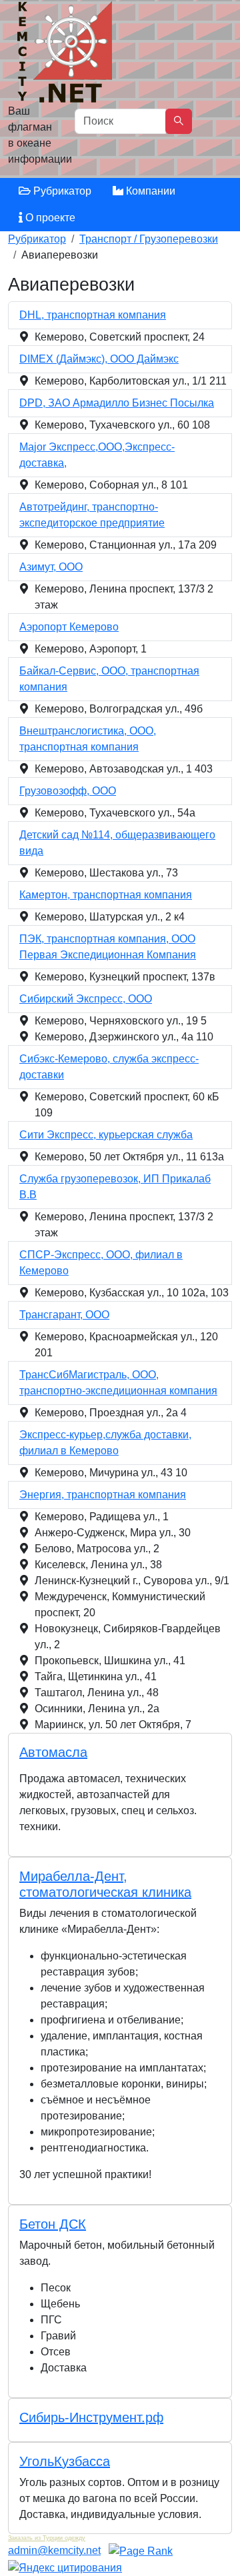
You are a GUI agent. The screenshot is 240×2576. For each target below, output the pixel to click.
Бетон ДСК (53, 2224)
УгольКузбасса (65, 2461)
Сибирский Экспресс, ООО (86, 999)
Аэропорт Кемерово (69, 627)
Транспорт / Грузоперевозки (149, 239)
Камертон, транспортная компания (106, 895)
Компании (149, 191)
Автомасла (53, 1752)
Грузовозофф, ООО (68, 791)
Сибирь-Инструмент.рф (91, 2417)
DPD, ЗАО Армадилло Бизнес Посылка (117, 403)
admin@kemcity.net (54, 2550)
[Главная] (66, 55)
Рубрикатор (61, 191)
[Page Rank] (141, 2550)
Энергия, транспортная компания (103, 1495)
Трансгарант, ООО (64, 1315)
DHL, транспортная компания (93, 315)
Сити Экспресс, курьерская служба (106, 1135)
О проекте (49, 218)
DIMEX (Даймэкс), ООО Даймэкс (99, 359)
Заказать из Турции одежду (47, 2538)
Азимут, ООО (51, 567)
